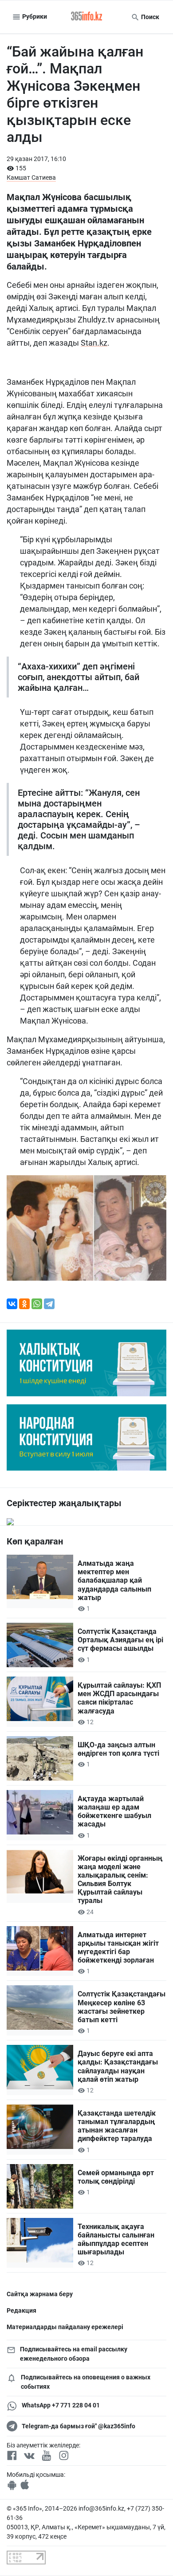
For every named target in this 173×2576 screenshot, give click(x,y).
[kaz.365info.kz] (86, 17)
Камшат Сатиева (31, 177)
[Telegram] (49, 1304)
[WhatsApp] (37, 1304)
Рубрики (34, 16)
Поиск (149, 17)
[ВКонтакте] (12, 1304)
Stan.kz (94, 343)
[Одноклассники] (24, 1304)
